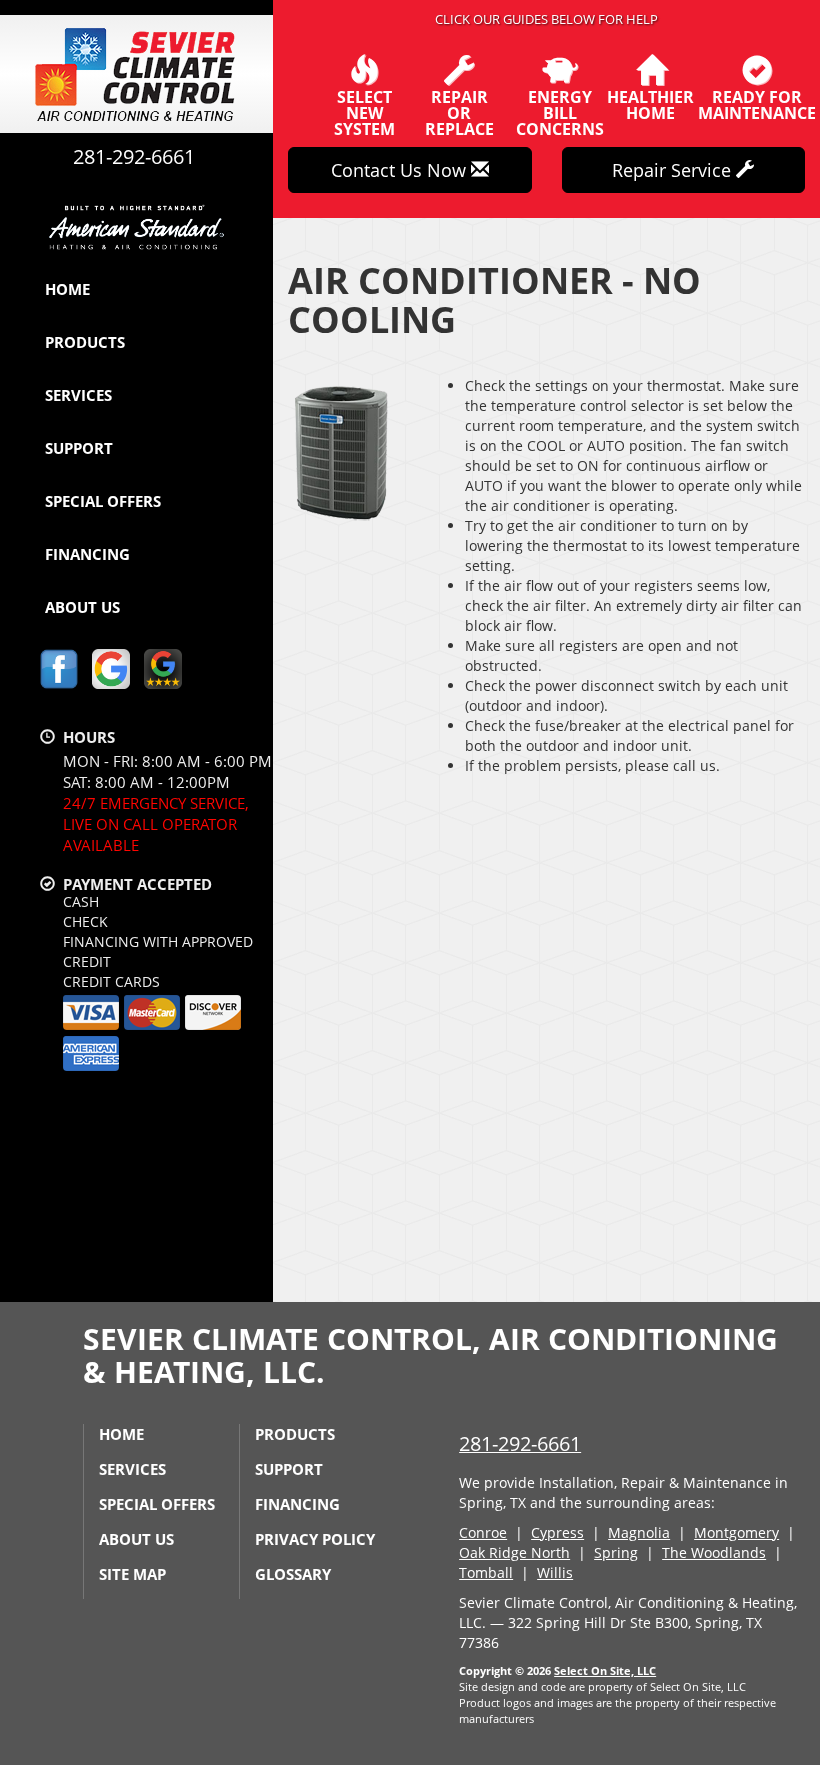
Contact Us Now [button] (401, 170)
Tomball (486, 1572)
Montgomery (736, 1532)
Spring (616, 1552)
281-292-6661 (520, 1443)
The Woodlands (714, 1552)
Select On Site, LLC (605, 1670)
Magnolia (639, 1532)
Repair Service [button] (674, 170)
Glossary (293, 1574)
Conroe (483, 1532)
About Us (82, 607)
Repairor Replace (459, 111)
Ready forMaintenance (757, 103)
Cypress (557, 1532)
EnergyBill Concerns (560, 111)
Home (67, 289)
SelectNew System (364, 111)
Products (85, 342)
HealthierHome (650, 103)
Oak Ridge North (514, 1552)
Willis (555, 1572)
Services (78, 395)
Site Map (132, 1574)
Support (79, 448)
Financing (87, 554)
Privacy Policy (315, 1539)
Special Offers (103, 501)
